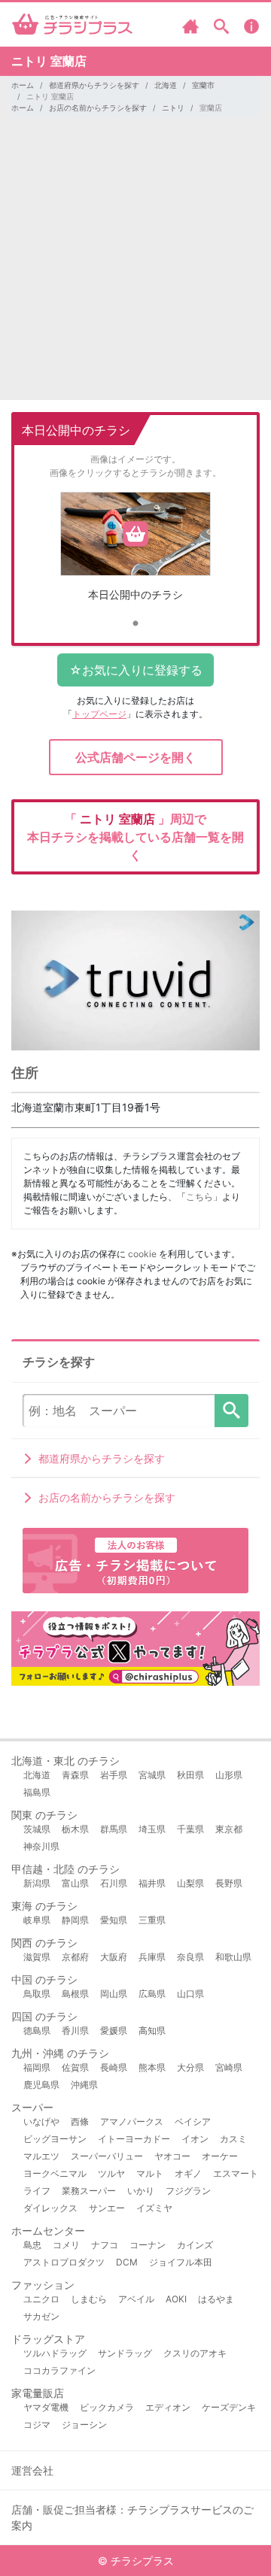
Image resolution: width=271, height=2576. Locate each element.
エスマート (236, 2173)
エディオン (168, 2407)
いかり (141, 2191)
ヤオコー (172, 2156)
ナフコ (105, 2245)
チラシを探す (231, 1411)
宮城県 (152, 1775)
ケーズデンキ (229, 2407)
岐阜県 (37, 1920)
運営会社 (32, 2470)
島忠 (32, 2245)
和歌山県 (233, 1957)
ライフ (37, 2191)
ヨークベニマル (55, 2173)
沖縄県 (84, 2085)
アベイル (136, 2299)
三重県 (152, 1920)
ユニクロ (41, 2299)
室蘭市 (203, 85)
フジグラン (188, 2191)
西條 (80, 2121)
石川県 (114, 1883)
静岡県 (75, 1920)
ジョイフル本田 (181, 2262)
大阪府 (114, 1957)
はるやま (216, 2299)
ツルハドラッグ (55, 2353)
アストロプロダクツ (64, 2262)
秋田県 (190, 1775)
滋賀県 (37, 1957)
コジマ (37, 2424)
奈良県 (190, 1957)
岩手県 (114, 1775)
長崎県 (114, 2067)
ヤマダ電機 (46, 2407)
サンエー (107, 2208)
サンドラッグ (125, 2353)
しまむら (89, 2299)
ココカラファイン (59, 2370)
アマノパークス (132, 2121)
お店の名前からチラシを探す (98, 108)
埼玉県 (152, 1829)
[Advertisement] (135, 265)
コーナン (148, 2245)
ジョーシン (84, 2424)
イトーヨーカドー (134, 2139)
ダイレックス (50, 2208)
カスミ (233, 2139)
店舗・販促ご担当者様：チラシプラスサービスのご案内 (132, 2517)
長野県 (229, 1883)
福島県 (37, 1792)
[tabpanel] (135, 552)
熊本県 (152, 2067)
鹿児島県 (41, 2085)
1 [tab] (135, 624)
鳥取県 (37, 1994)
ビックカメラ (107, 2407)
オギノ (188, 2173)
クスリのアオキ (195, 2353)
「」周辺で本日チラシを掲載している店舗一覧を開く (135, 837)
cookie (142, 1254)
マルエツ (41, 2156)
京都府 (75, 1957)
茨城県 (37, 1829)
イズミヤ (154, 2208)
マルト (150, 2173)
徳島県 (37, 2030)
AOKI (176, 2299)
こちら (199, 1197)
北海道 (166, 85)
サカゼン (41, 2316)
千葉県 (190, 1829)
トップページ (99, 714)
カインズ (195, 2245)
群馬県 (114, 1829)
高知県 (152, 2030)
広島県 (152, 1994)
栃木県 (75, 1829)
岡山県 (114, 1994)
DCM (127, 2262)
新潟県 (37, 1883)
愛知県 (114, 1920)
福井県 (152, 1883)
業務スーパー (89, 2191)
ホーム (23, 85)
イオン (195, 2139)
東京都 (229, 1829)
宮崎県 (229, 2067)
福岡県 (37, 2067)
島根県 (75, 1994)
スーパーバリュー (107, 2156)
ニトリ (173, 108)
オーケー (220, 2156)
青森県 (75, 1775)
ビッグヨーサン (55, 2139)
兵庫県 (152, 1957)
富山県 (75, 1883)
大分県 (190, 2067)
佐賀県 (75, 2067)
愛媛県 (114, 2030)
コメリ (66, 2245)
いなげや (41, 2121)
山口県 (190, 1994)
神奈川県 (41, 1846)
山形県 (229, 1775)
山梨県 (190, 1883)
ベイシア (193, 2121)
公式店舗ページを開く (135, 757)
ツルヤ (111, 2173)
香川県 (75, 2030)
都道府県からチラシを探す (94, 85)
